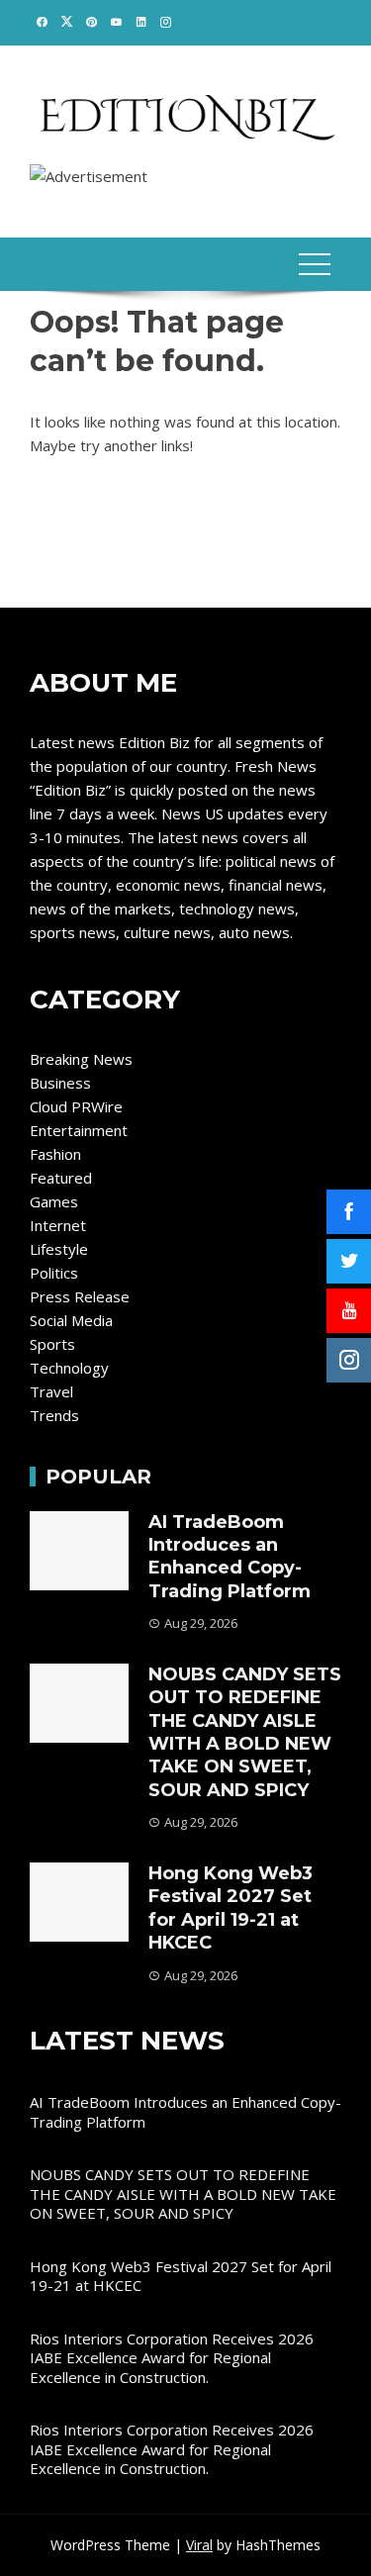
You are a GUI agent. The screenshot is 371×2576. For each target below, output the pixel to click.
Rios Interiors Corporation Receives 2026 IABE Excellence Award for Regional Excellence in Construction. (172, 2358)
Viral (199, 2545)
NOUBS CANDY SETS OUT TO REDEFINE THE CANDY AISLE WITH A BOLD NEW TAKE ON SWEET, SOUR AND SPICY (245, 1732)
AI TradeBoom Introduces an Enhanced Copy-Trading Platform (230, 1557)
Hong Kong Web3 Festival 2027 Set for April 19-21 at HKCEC (231, 1908)
